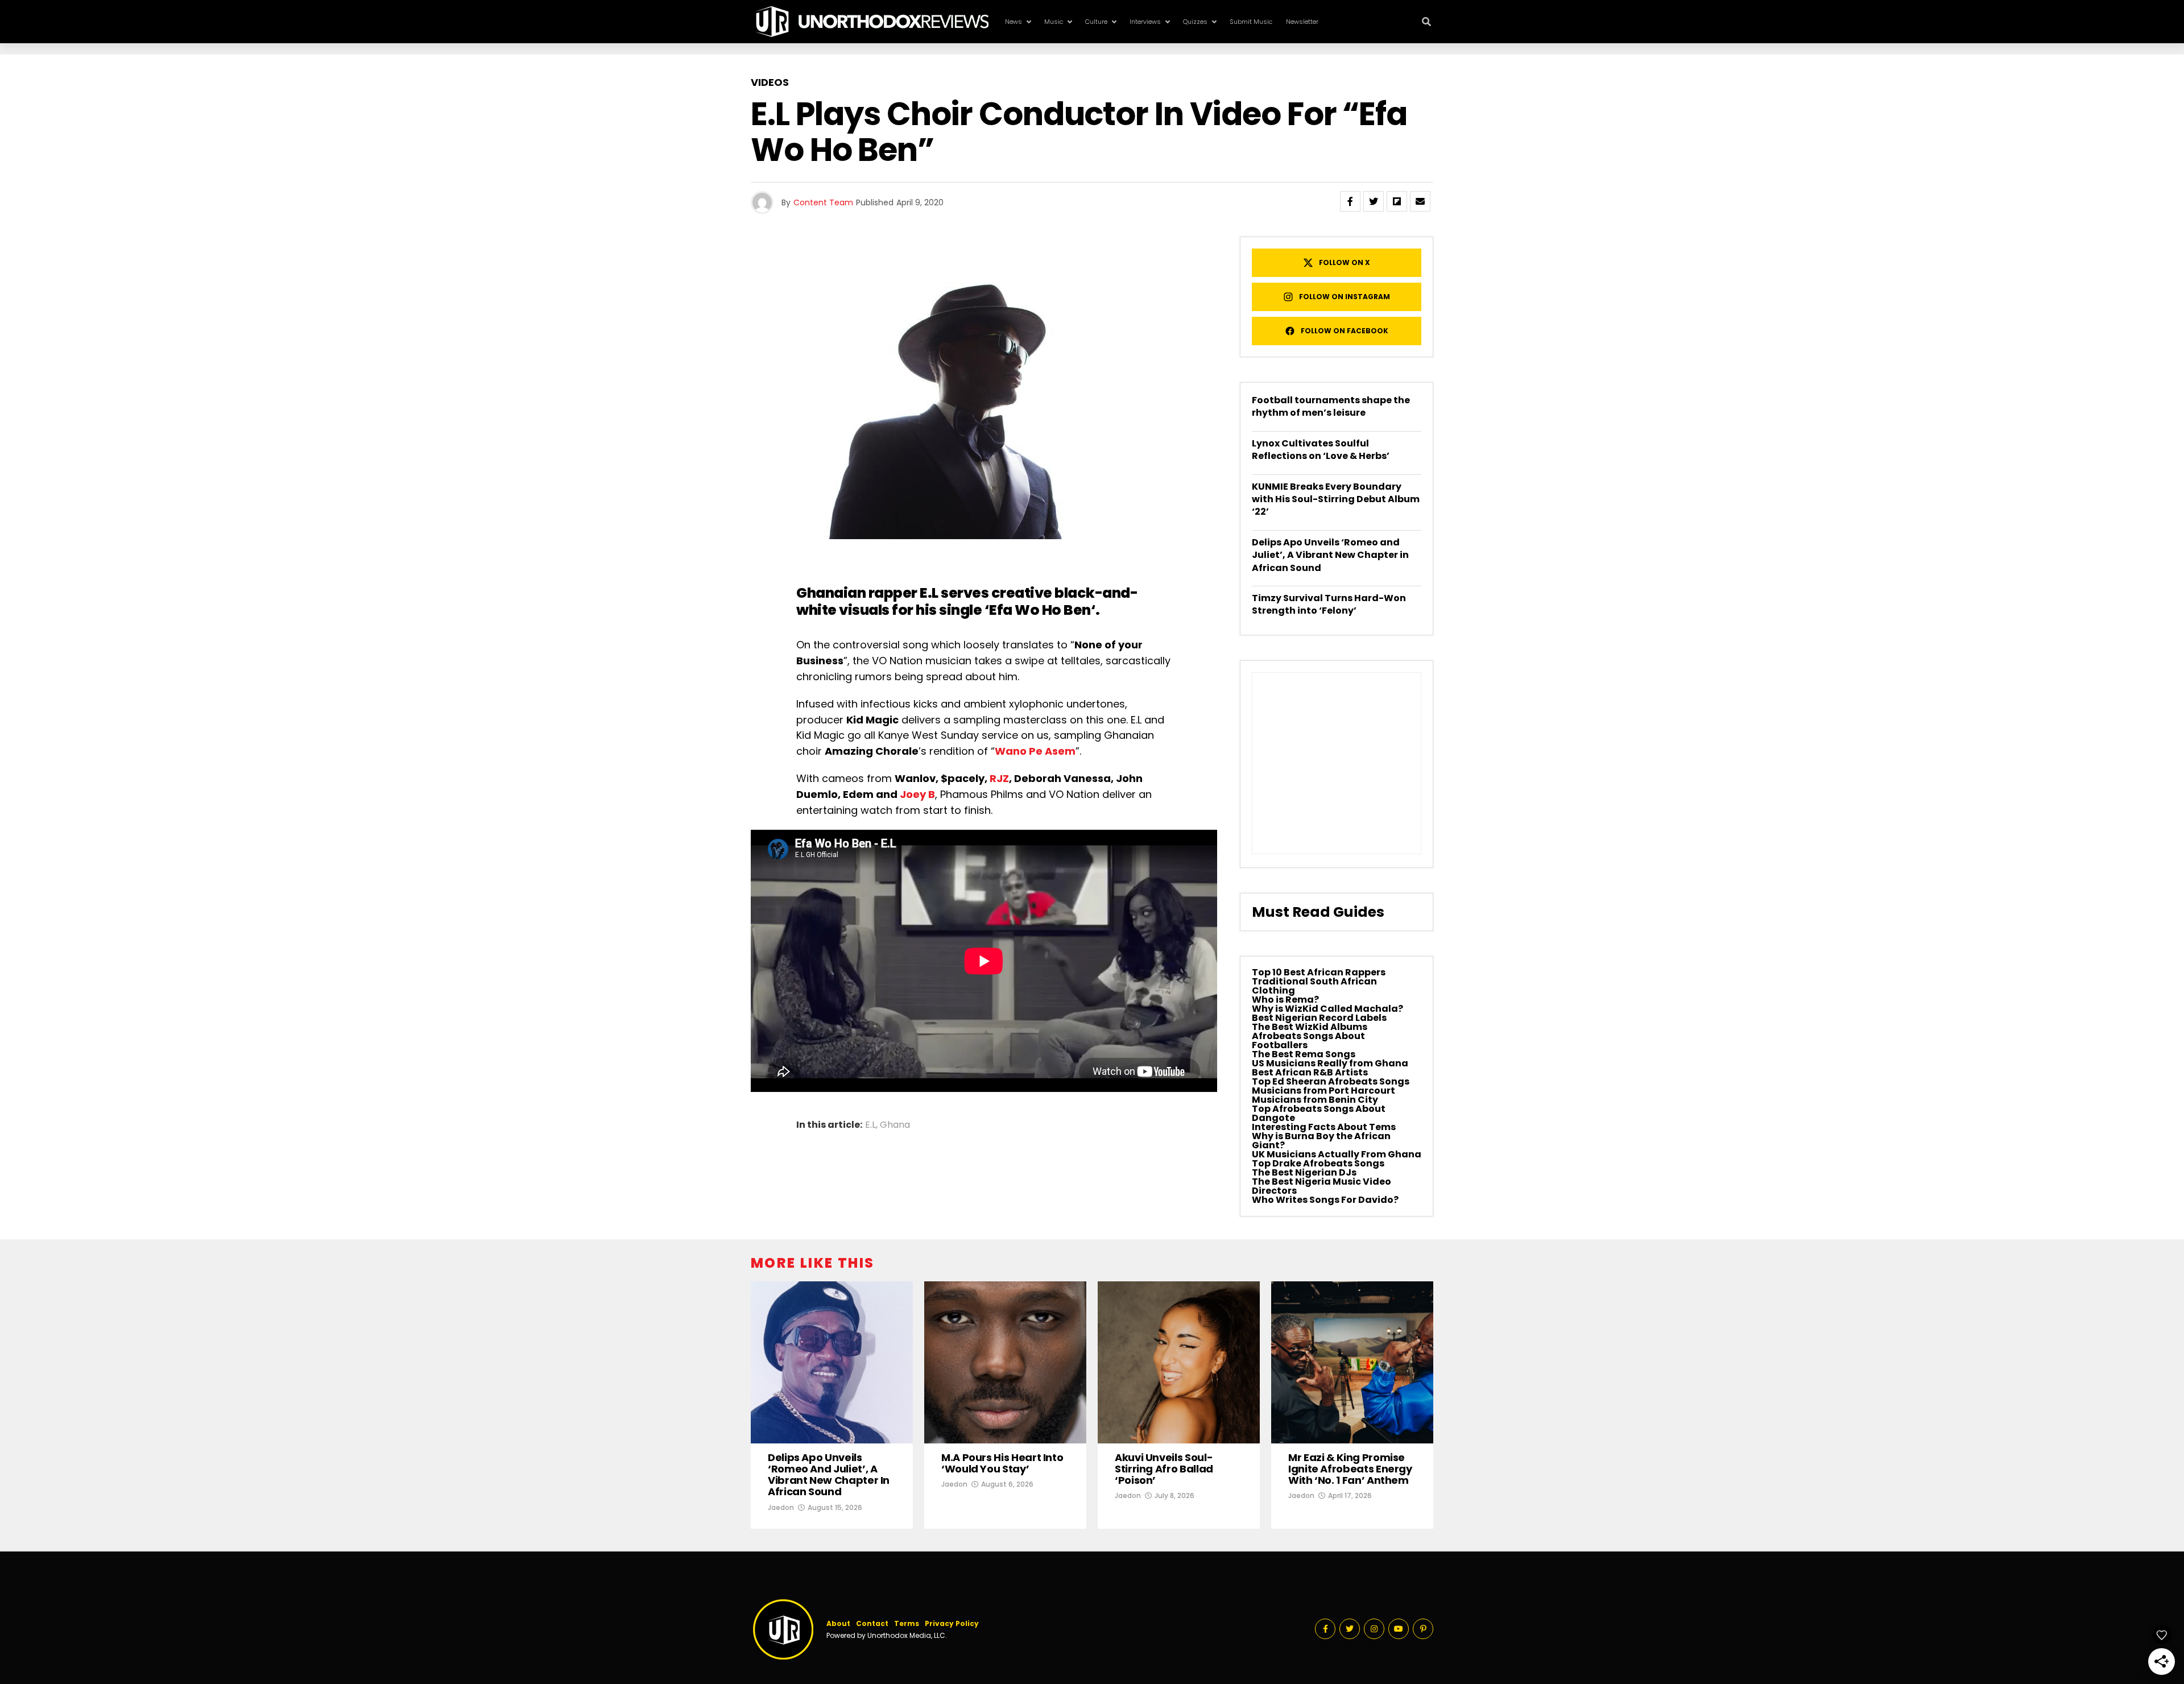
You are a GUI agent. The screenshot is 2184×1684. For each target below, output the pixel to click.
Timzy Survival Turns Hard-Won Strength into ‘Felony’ (1329, 604)
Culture (1096, 22)
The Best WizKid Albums (1310, 1027)
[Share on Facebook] (1350, 201)
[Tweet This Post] (1374, 201)
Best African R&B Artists (1310, 1072)
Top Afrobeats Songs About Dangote (1319, 1113)
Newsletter (1302, 22)
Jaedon (781, 1507)
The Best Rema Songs (1304, 1054)
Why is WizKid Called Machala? (1327, 1009)
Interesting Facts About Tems (1324, 1127)
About (838, 1623)
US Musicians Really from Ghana (1330, 1063)
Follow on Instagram (1345, 297)
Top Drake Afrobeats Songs (1318, 1163)
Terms (907, 1623)
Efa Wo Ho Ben (1040, 610)
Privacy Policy (952, 1623)
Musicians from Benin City (1315, 1100)
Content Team (823, 202)
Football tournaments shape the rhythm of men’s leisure (1331, 406)
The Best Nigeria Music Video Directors (1321, 1186)
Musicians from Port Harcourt (1323, 1091)
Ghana (895, 1125)
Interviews (1145, 22)
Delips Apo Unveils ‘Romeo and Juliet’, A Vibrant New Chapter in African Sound (1330, 555)
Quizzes (1195, 22)
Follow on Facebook (1345, 331)
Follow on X (1345, 262)
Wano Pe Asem (1035, 751)
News (1014, 22)
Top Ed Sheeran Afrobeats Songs (1331, 1081)
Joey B (917, 794)
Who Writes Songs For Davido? (1325, 1200)
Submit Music (1251, 22)
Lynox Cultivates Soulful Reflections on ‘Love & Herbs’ (1321, 450)
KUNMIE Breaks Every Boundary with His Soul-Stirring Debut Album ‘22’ (1336, 499)
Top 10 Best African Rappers (1319, 972)
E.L (870, 1125)
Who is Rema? (1285, 1000)
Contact (872, 1623)
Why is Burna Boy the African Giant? (1321, 1141)
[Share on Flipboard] (1397, 201)
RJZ (999, 778)
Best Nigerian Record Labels (1319, 1018)
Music (1054, 22)
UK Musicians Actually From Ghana (1337, 1154)
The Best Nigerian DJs (1304, 1172)
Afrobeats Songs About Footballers (1308, 1040)
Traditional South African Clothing (1314, 986)
